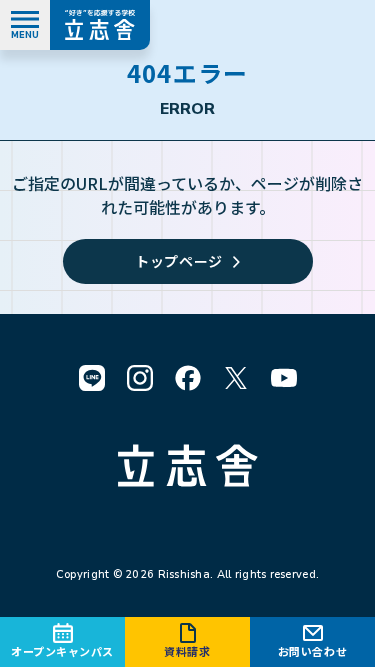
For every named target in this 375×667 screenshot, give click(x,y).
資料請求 (187, 651)
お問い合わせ (312, 651)
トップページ (179, 261)
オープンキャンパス (62, 651)
